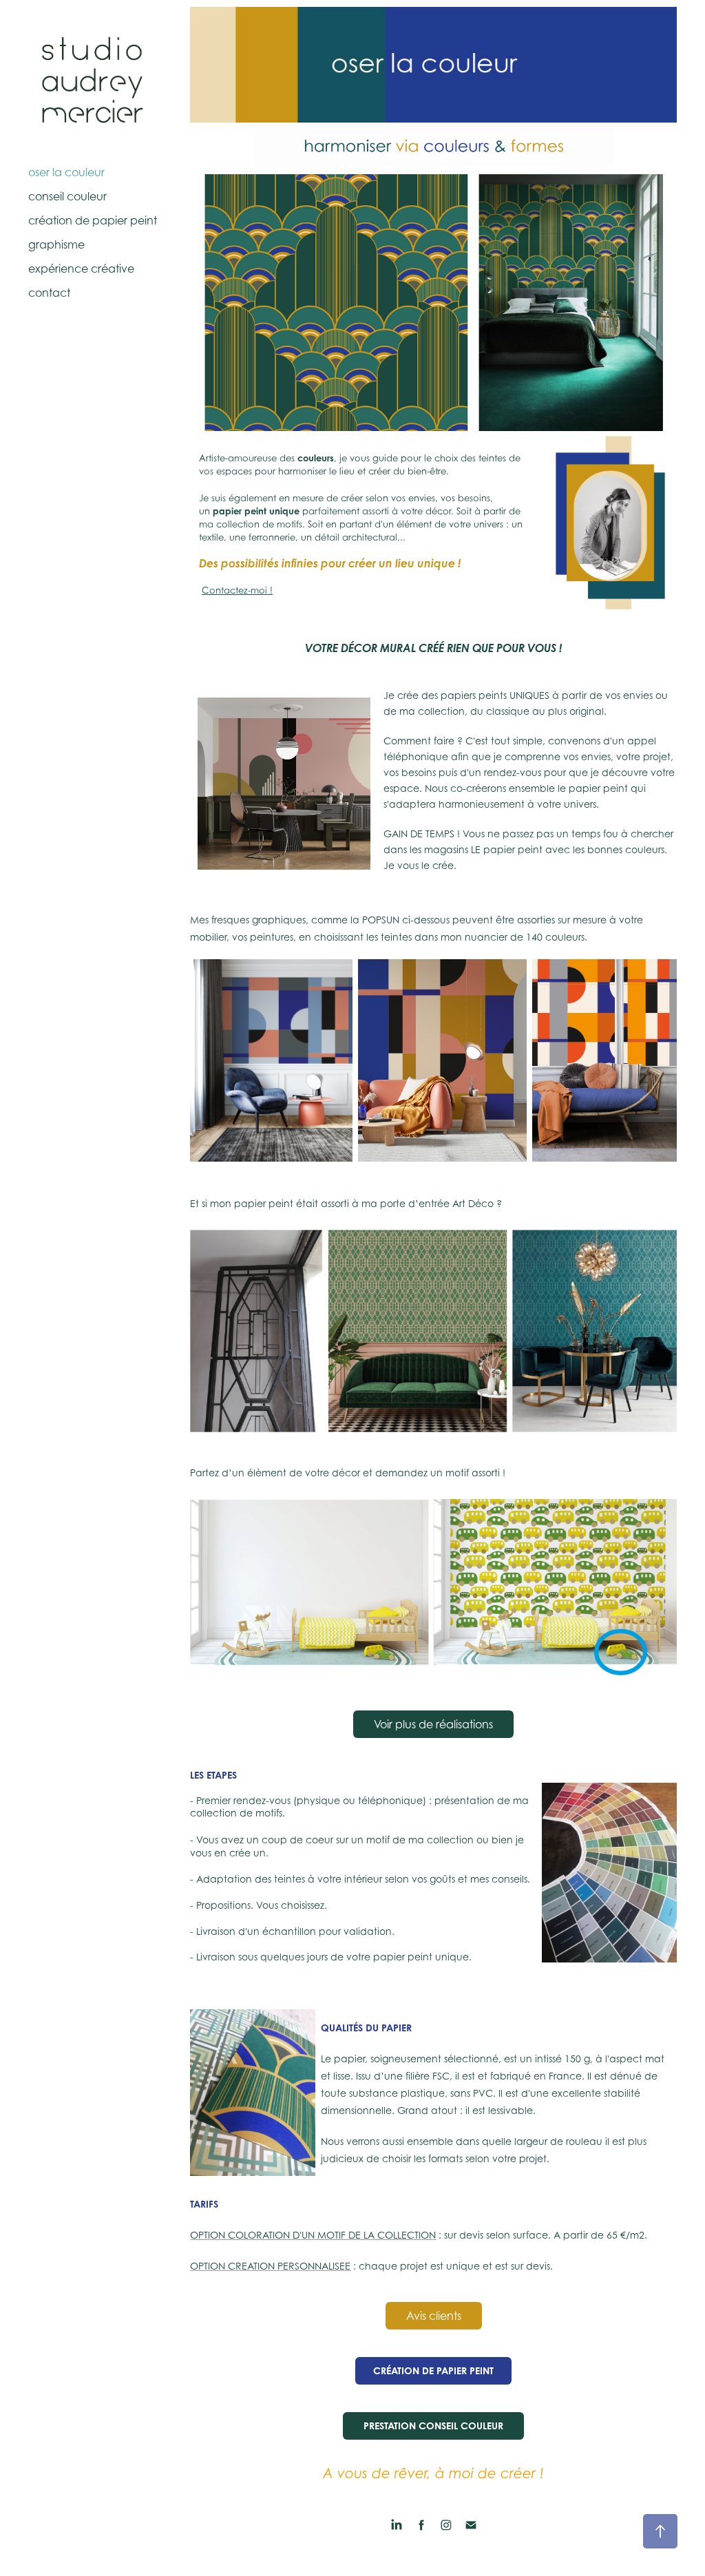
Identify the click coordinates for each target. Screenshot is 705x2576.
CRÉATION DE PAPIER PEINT (433, 2370)
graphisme (56, 244)
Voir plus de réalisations (433, 1724)
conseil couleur (67, 196)
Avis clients (434, 2316)
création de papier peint (93, 220)
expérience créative (81, 269)
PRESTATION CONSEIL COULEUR (433, 2426)
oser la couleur (66, 172)
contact (49, 293)
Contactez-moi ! (237, 590)
